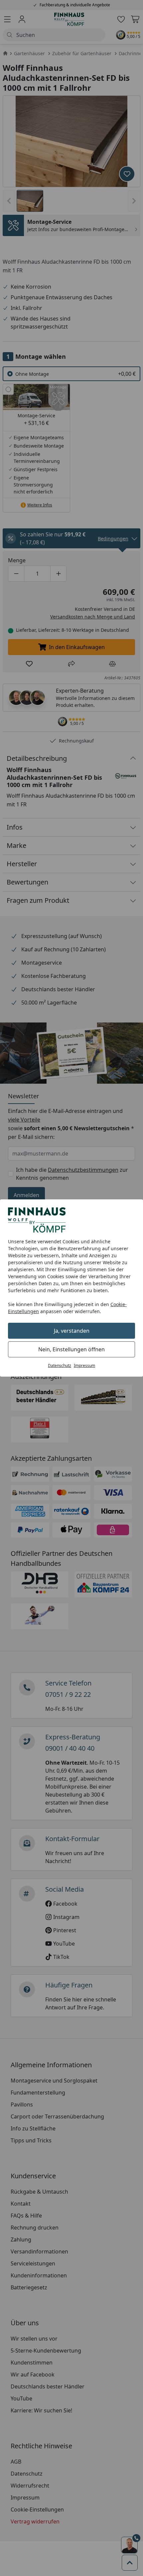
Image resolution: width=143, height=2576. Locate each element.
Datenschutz (60, 1365)
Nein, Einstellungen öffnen (71, 1349)
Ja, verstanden (72, 1331)
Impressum (84, 1365)
